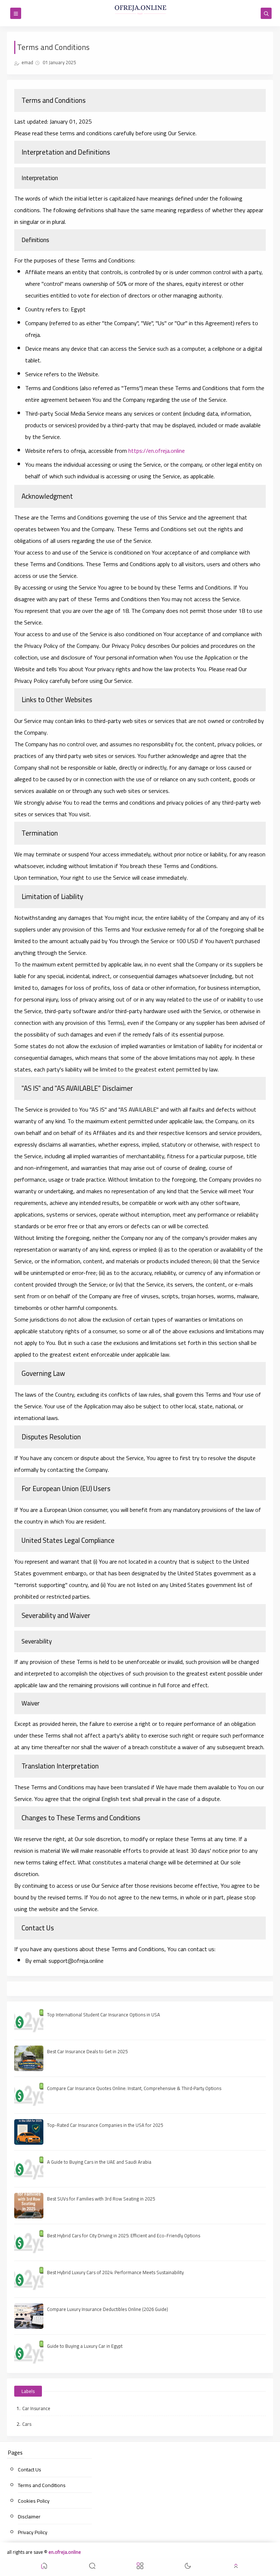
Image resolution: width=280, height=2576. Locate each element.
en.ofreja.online (65, 2552)
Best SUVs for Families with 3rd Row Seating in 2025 (101, 2199)
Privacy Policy (33, 2532)
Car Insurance (36, 2408)
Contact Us (30, 2470)
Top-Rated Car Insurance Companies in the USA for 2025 (105, 2125)
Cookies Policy (34, 2501)
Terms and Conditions (42, 2485)
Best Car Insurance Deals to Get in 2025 (87, 2051)
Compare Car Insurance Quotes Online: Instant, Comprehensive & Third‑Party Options (134, 2088)
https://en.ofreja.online (157, 451)
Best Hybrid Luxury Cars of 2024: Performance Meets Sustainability (115, 2272)
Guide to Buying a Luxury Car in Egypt (85, 2346)
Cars (27, 2424)
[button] (44, 2567)
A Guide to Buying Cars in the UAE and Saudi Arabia (99, 2162)
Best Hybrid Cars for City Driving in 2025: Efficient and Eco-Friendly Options (124, 2235)
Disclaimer (29, 2517)
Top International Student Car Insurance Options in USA (104, 2015)
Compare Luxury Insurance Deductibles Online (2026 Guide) (108, 2309)
